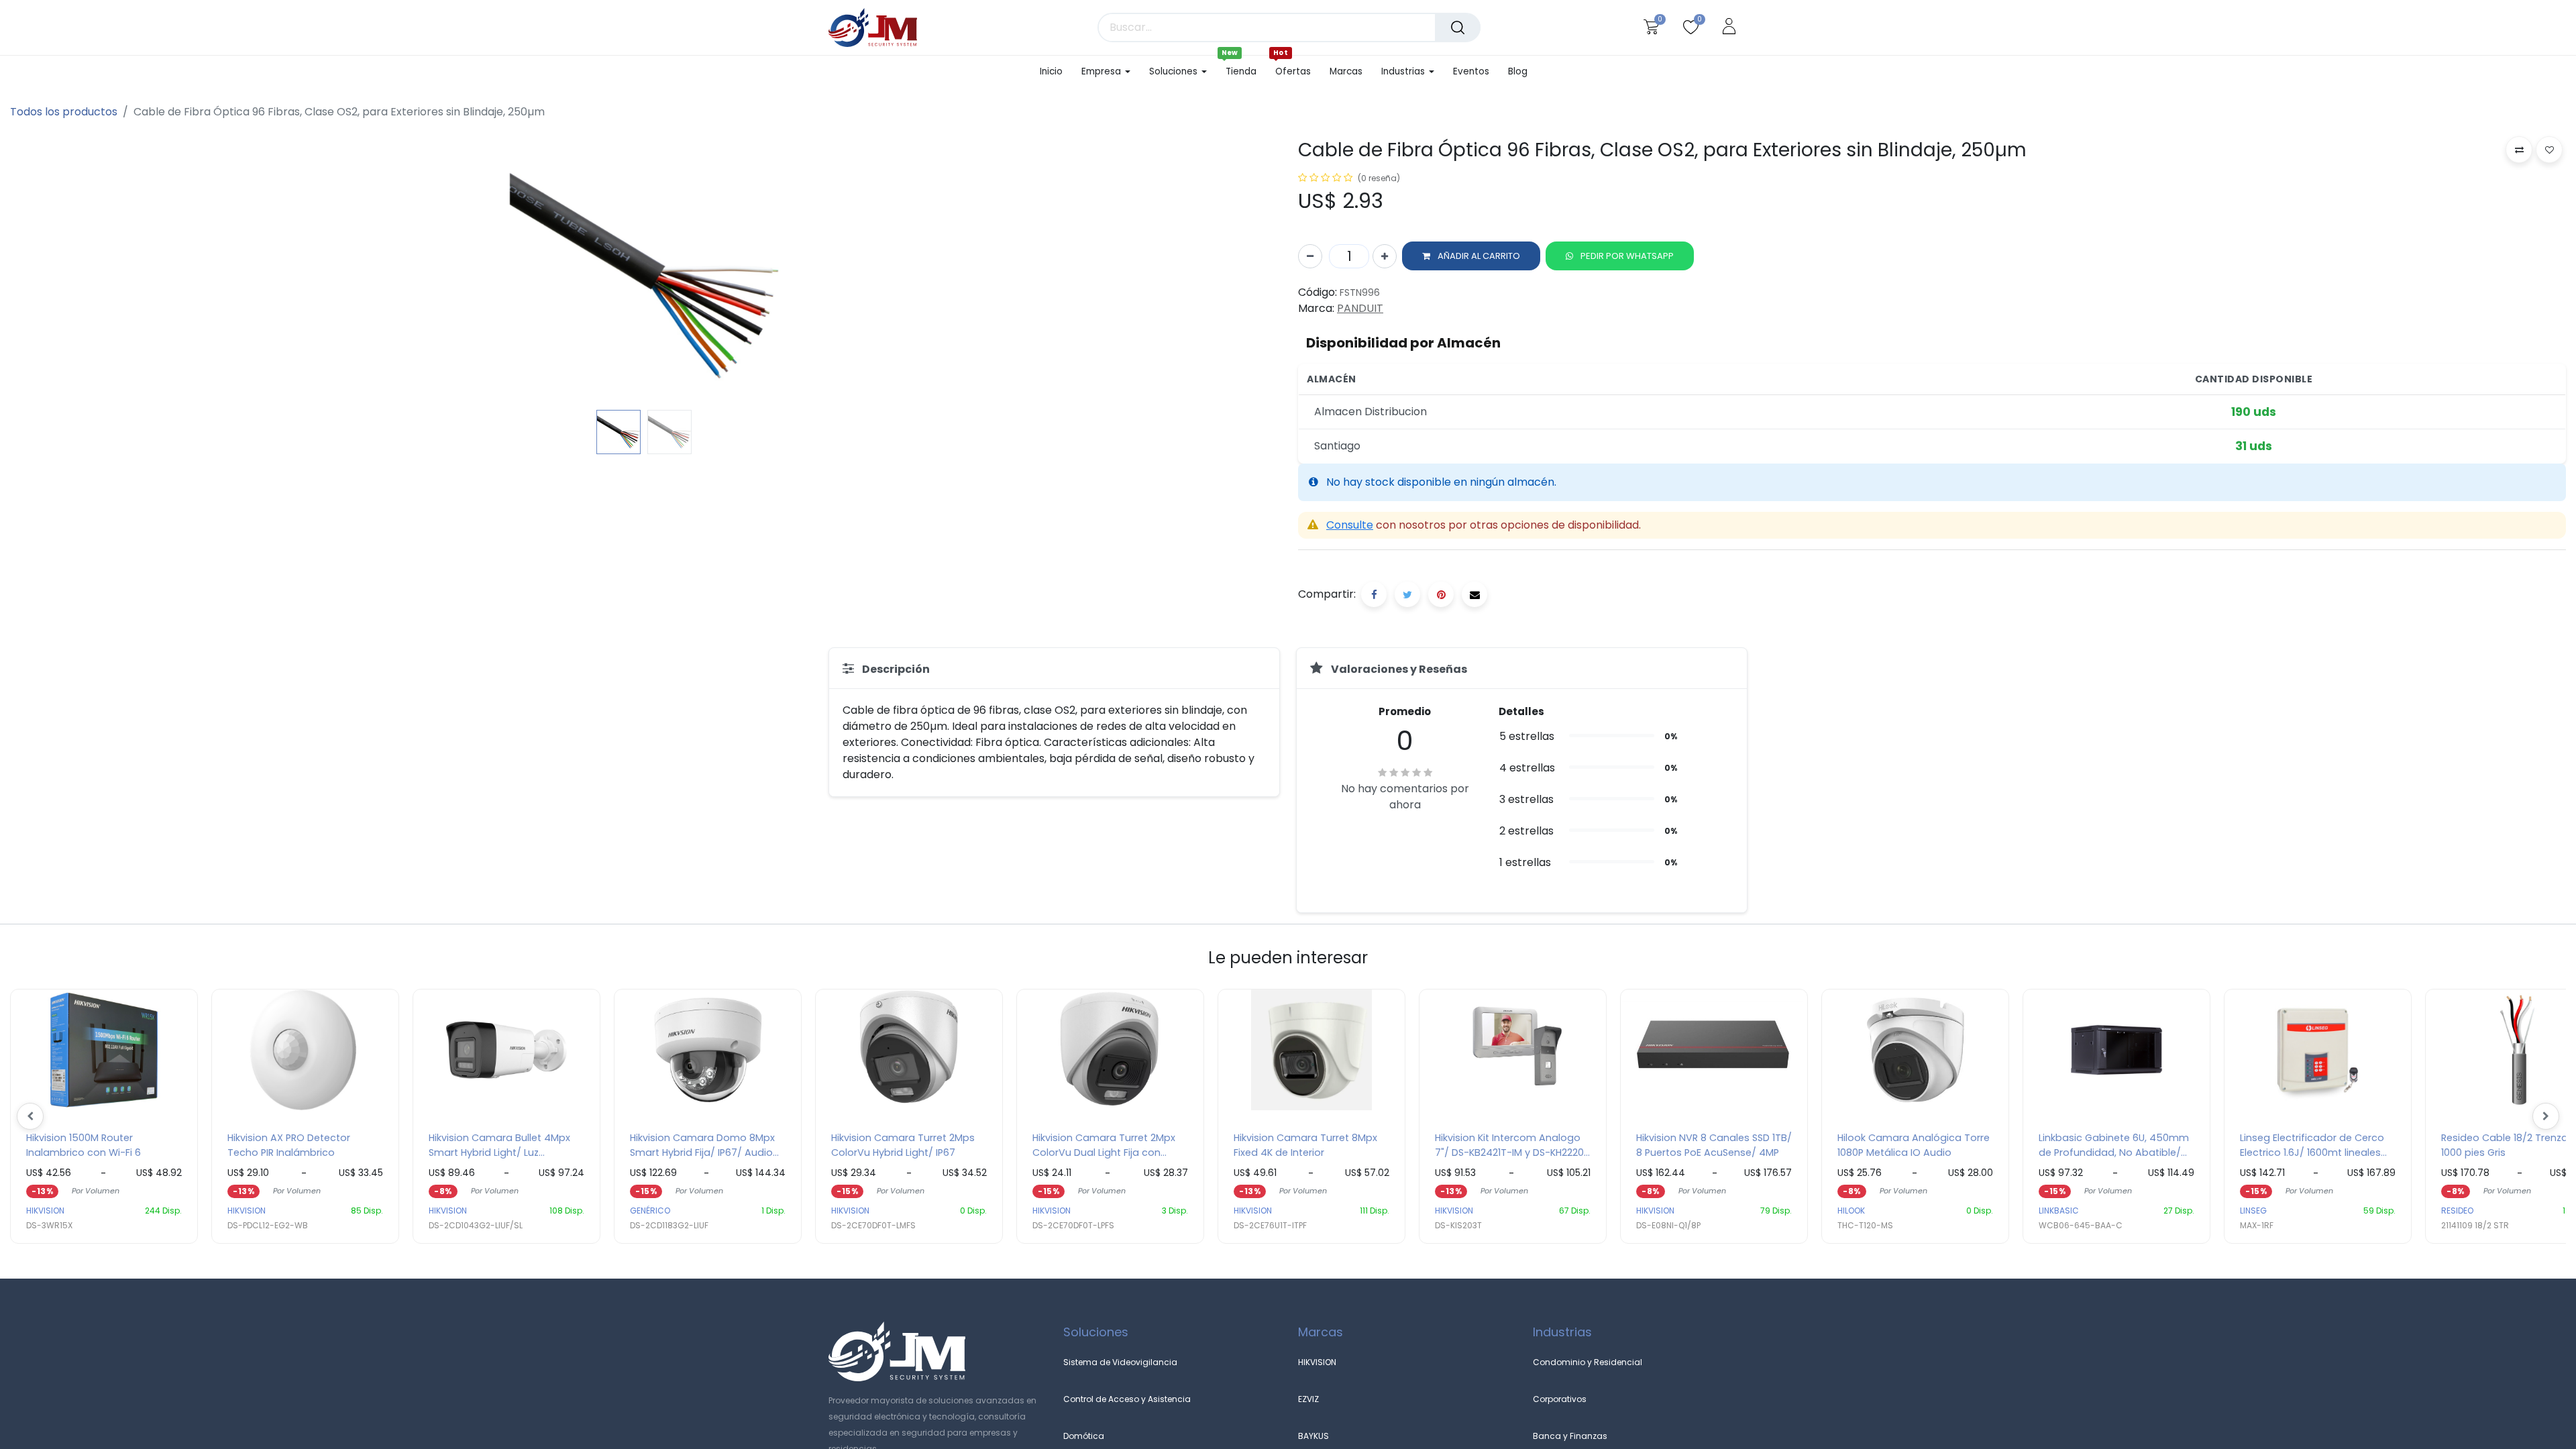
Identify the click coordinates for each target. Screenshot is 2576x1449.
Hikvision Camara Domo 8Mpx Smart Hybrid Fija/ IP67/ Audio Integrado (702, 1145)
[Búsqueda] (1458, 28)
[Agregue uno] (1385, 256)
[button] (105, 270)
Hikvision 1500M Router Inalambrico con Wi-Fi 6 (84, 1145)
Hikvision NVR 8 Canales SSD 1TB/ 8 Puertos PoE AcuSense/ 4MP (1714, 1145)
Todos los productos (64, 112)
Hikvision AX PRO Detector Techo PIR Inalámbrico (289, 1145)
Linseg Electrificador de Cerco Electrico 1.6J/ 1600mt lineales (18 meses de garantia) (2312, 1145)
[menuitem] (1056, 72)
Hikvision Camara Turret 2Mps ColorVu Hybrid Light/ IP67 (903, 1145)
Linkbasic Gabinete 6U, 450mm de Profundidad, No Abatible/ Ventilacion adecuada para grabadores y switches (2114, 1145)
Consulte (1350, 525)
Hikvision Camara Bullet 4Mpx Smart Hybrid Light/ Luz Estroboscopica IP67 (499, 1145)
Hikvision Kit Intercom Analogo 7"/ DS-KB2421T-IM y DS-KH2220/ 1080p (1512, 1145)
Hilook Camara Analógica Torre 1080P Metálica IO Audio (1914, 1145)
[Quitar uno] (1310, 256)
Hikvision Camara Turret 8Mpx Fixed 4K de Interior (1305, 1145)
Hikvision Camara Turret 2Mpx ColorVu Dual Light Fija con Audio (1104, 1145)
